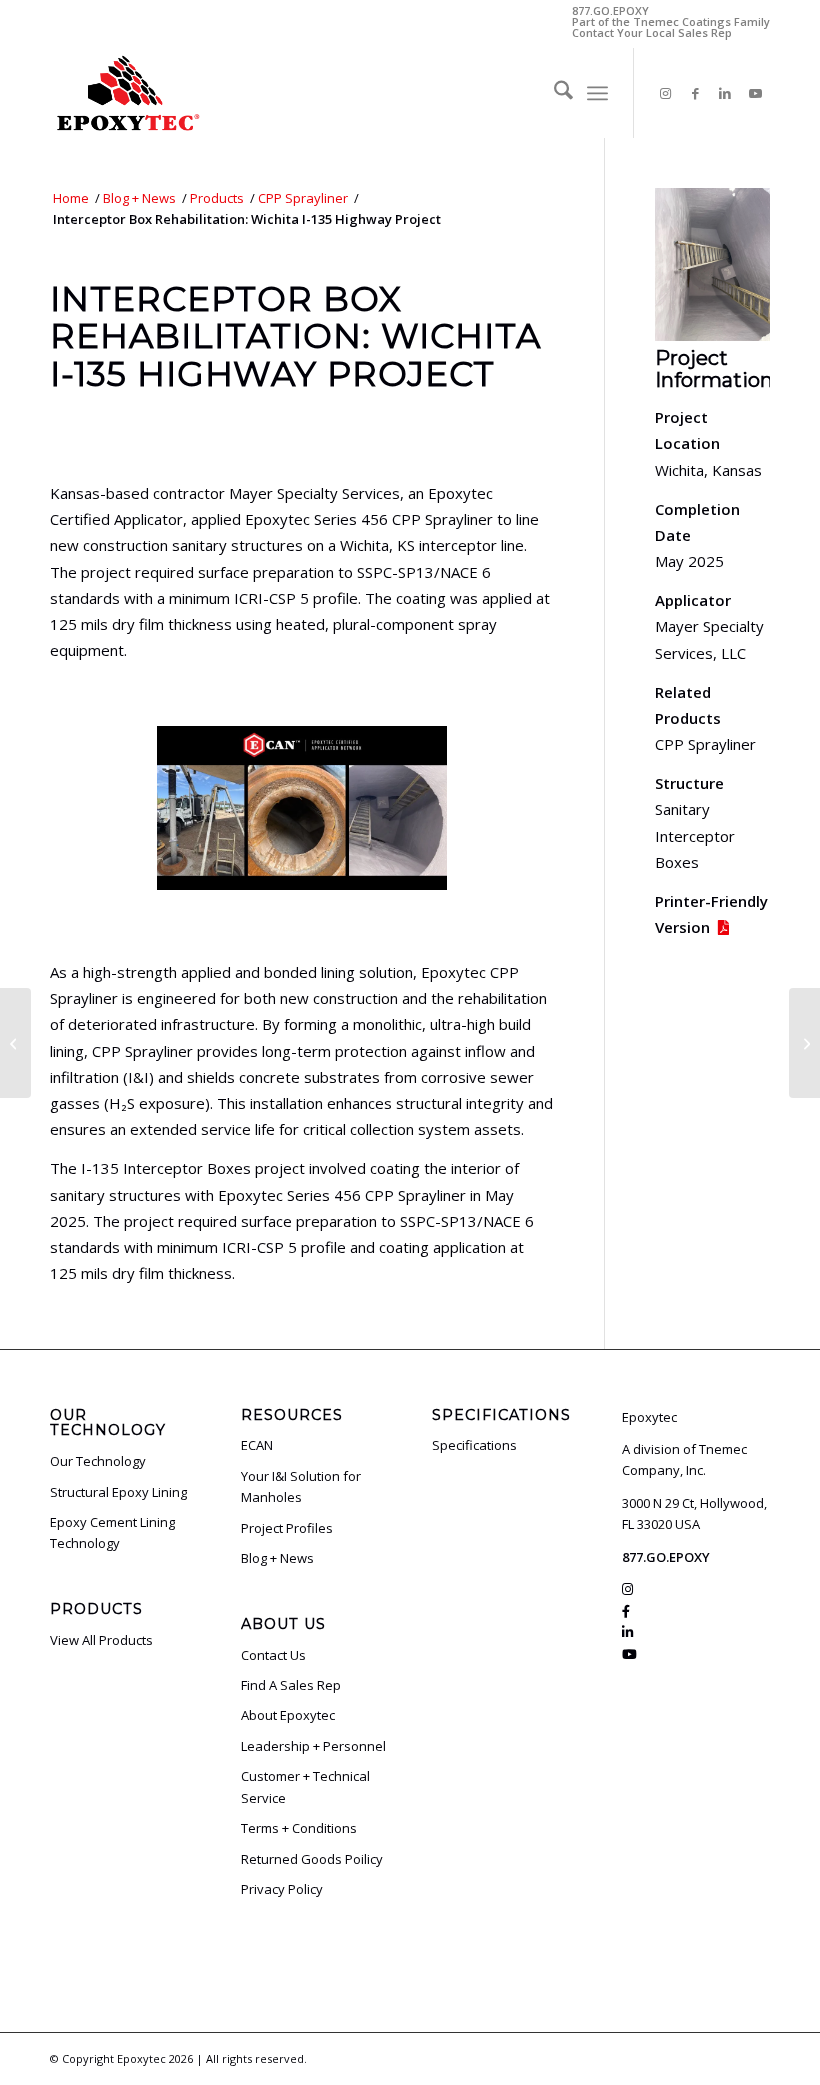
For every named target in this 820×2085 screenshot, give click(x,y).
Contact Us (273, 1655)
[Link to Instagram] (665, 93)
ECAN (257, 1445)
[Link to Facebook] (695, 93)
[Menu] (597, 93)
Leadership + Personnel (313, 1746)
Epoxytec (141, 2058)
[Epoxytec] (126, 93)
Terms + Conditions (299, 1828)
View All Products (101, 1640)
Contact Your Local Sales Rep (652, 32)
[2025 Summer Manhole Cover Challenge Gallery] (15, 1043)
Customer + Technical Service (305, 1786)
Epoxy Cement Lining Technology (112, 1532)
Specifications (474, 1445)
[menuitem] (553, 93)
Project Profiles (287, 1528)
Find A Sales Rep (291, 1685)
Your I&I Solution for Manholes (301, 1486)
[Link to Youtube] (755, 93)
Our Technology (98, 1461)
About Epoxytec (288, 1715)
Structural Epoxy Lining (118, 1492)
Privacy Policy (282, 1889)
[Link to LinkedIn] (725, 93)
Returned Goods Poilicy (312, 1859)
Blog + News (277, 1558)
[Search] (553, 93)
